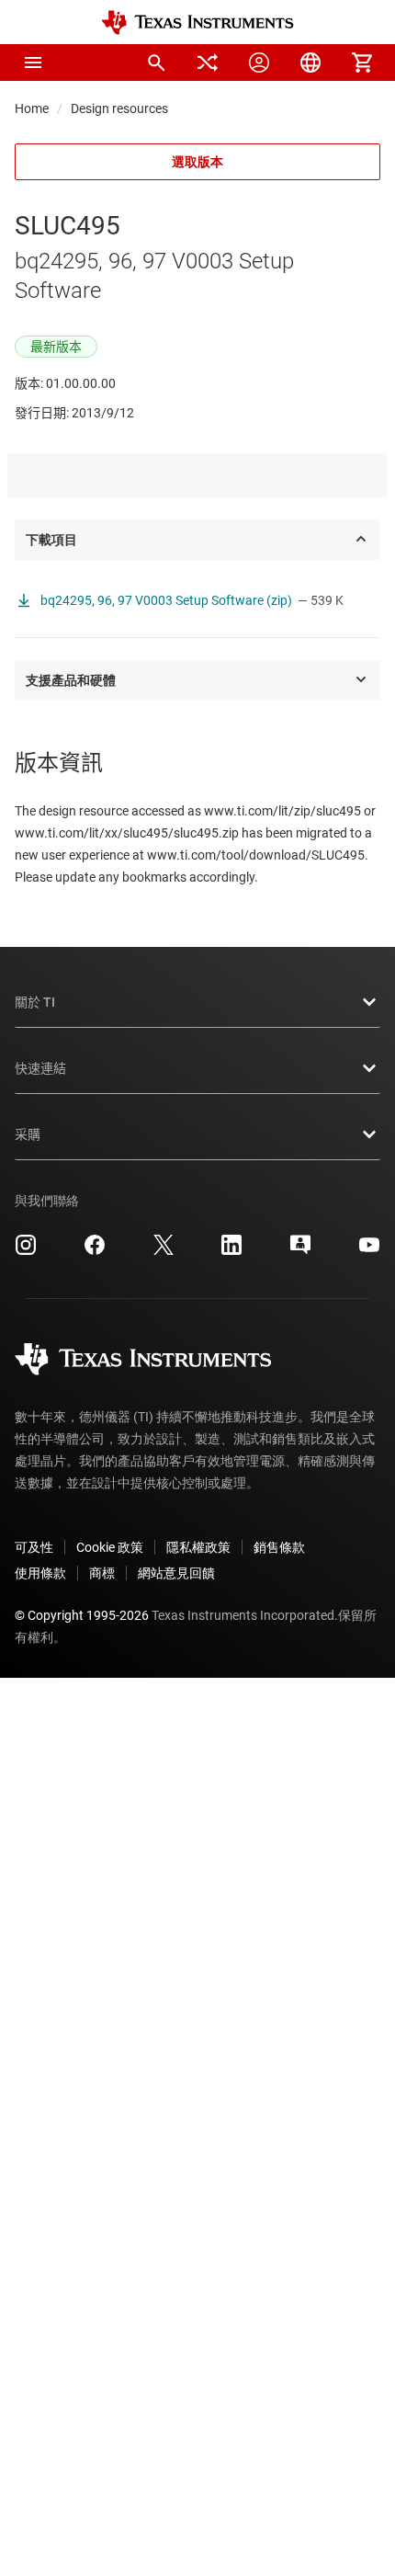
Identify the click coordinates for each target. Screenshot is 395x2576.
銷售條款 (279, 1547)
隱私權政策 (198, 1547)
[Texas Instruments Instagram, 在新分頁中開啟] (26, 1251)
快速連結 (40, 1068)
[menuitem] (156, 63)
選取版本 (197, 162)
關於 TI (35, 1002)
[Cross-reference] (208, 63)
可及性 (34, 1547)
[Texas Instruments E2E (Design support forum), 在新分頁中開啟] (300, 1251)
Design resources (119, 108)
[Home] (197, 23)
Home (32, 108)
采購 (28, 1134)
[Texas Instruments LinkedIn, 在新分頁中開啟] (231, 1251)
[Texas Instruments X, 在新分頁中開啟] (164, 1251)
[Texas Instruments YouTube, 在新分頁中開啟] (369, 1251)
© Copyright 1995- (82, 1615)
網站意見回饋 (176, 1573)
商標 (102, 1573)
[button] (33, 63)
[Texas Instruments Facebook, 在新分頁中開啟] (95, 1251)
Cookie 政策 (110, 1547)
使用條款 (40, 1573)
